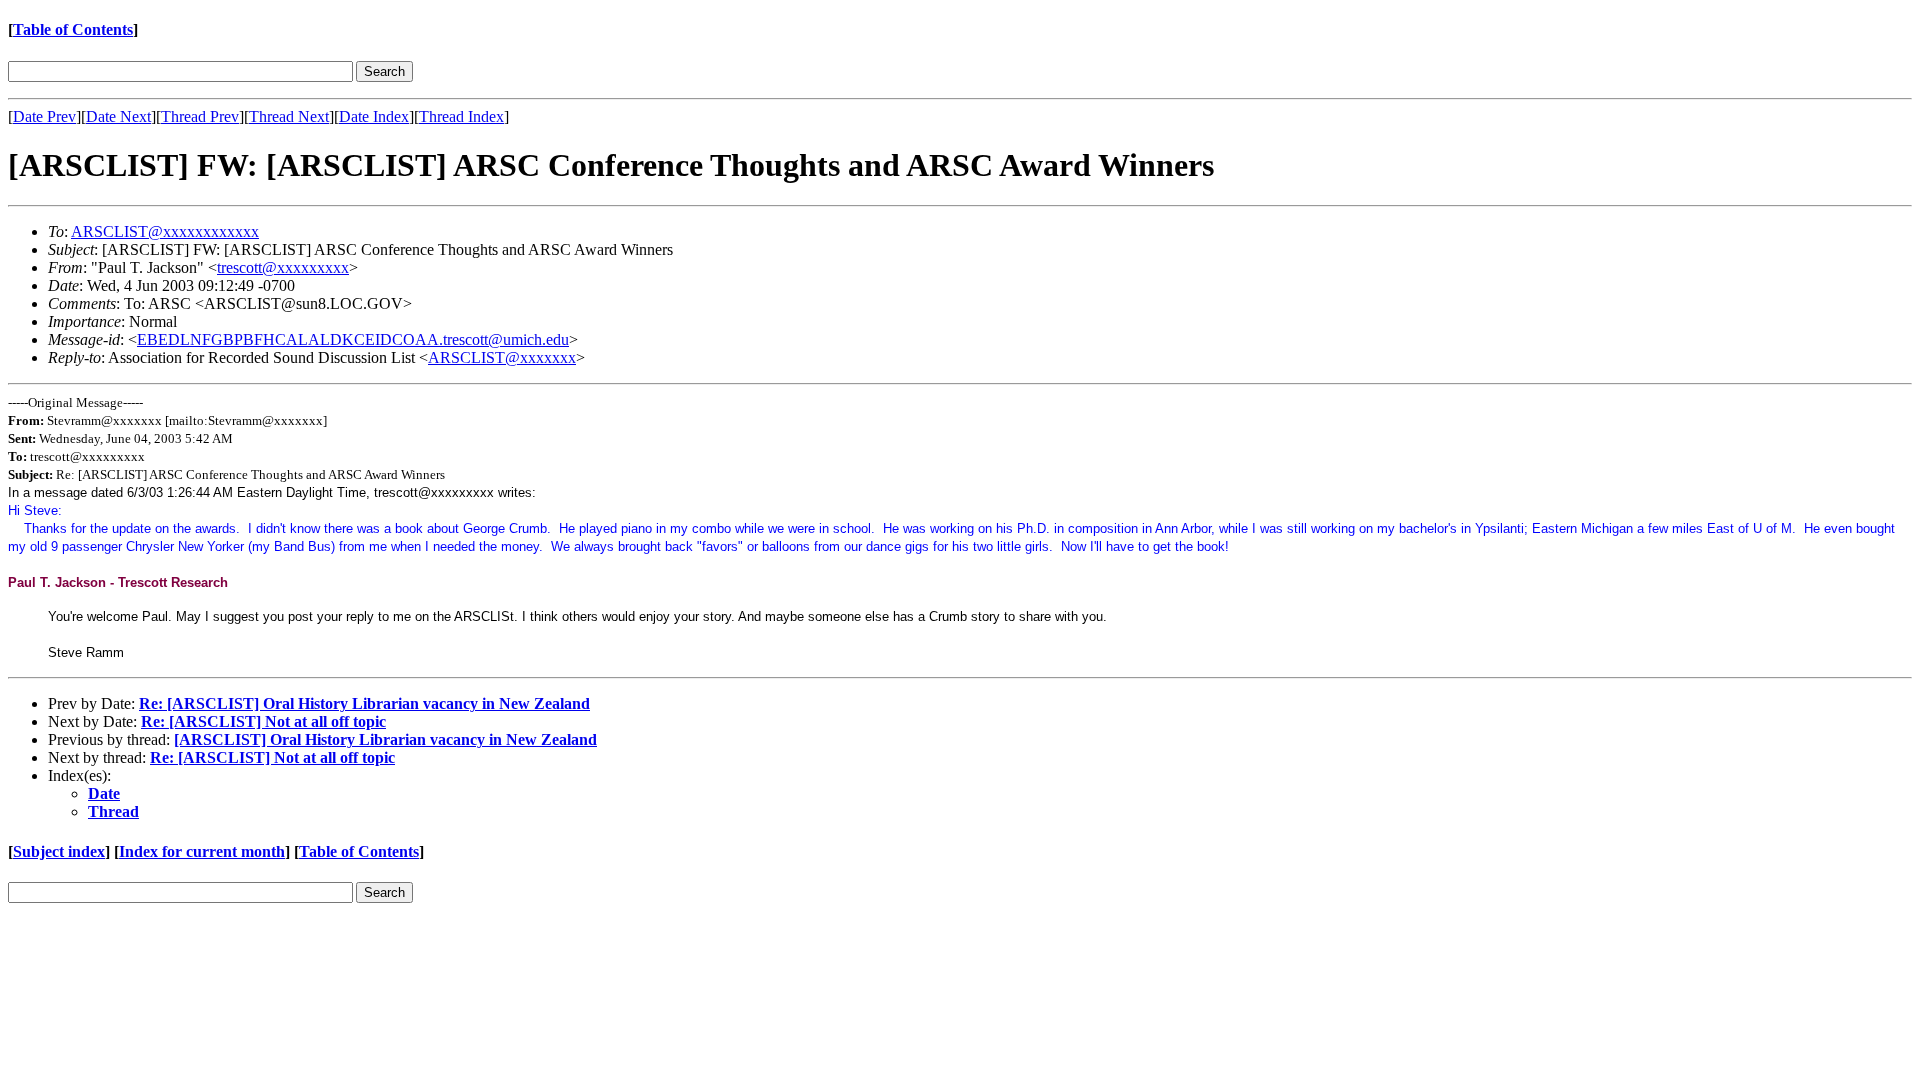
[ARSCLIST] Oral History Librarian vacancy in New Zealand (385, 739)
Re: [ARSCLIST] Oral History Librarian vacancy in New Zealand (364, 703)
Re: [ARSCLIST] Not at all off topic (263, 721)
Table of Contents (73, 29)
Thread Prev (200, 116)
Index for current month (202, 851)
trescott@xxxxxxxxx (283, 267)
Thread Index (461, 116)
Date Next (118, 116)
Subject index (59, 851)
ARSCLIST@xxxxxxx (502, 357)
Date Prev (44, 116)
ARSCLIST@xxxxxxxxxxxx (165, 231)
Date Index (374, 116)
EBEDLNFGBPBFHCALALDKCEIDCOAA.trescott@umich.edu (353, 339)
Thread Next (289, 116)
